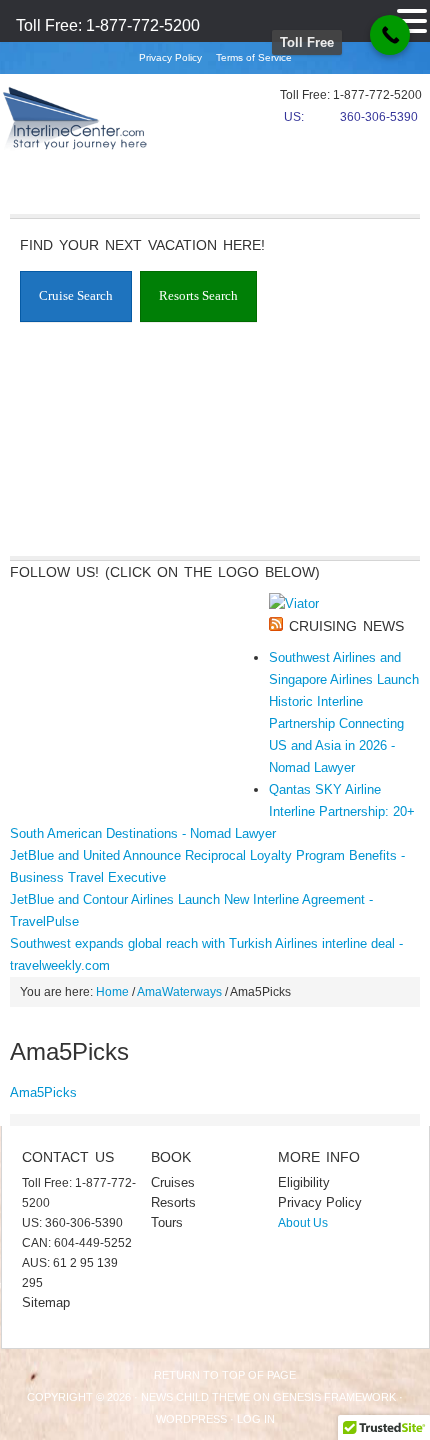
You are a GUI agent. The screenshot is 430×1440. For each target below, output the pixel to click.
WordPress (191, 1419)
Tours (167, 1222)
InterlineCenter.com (75, 125)
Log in (256, 1419)
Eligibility (304, 1182)
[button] (412, 19)
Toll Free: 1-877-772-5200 (108, 25)
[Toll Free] (390, 35)
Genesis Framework (334, 1397)
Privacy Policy (170, 57)
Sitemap (46, 1302)
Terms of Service (254, 57)
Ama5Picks (43, 1092)
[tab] (76, 296)
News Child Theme (195, 1397)
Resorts (173, 1202)
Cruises (173, 1182)
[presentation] (76, 297)
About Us (303, 1223)
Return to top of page (225, 1375)
